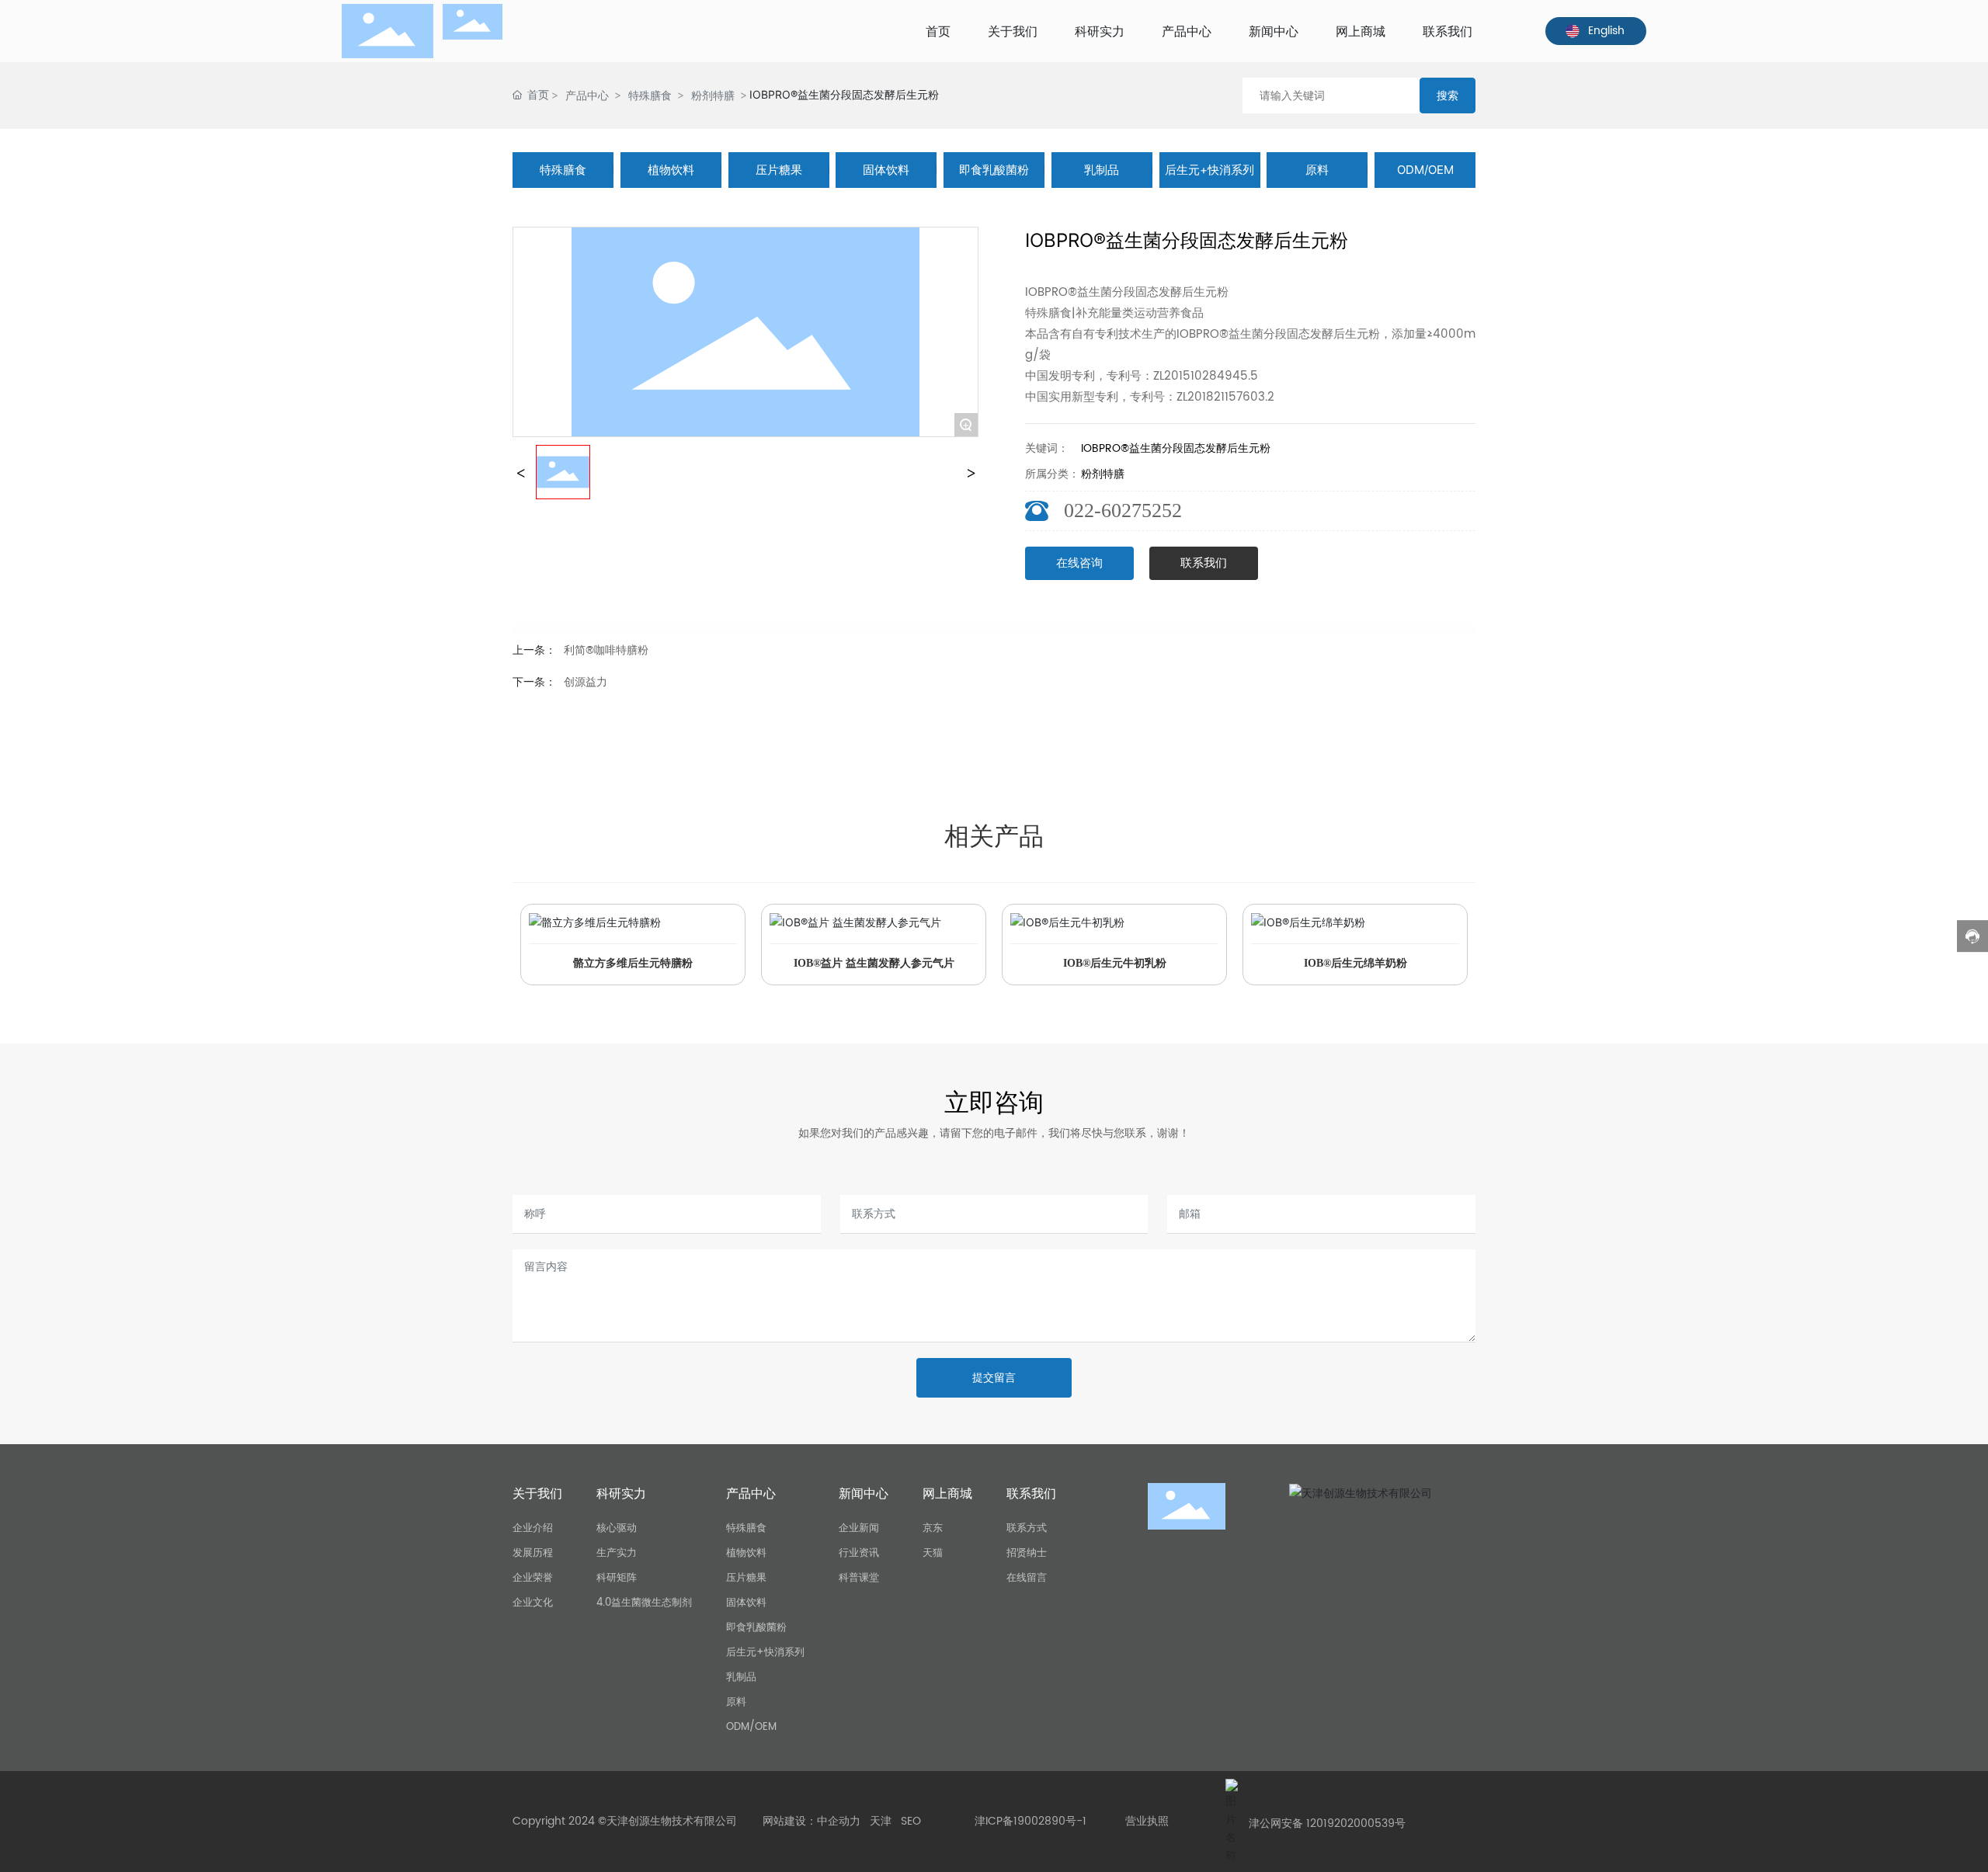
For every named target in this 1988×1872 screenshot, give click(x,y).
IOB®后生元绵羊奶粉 (1355, 963)
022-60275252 (1123, 511)
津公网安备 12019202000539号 (1327, 1823)
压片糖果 (779, 170)
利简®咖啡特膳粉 (606, 650)
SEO (911, 1821)
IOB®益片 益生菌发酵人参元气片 (874, 963)
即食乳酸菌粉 (994, 170)
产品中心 (587, 95)
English (1606, 31)
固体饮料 (886, 170)
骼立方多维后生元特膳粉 (633, 963)
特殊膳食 (650, 95)
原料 (1317, 170)
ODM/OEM (1425, 170)
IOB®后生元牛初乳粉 (1115, 963)
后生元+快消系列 (1209, 170)
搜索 (1448, 95)
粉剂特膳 (713, 95)
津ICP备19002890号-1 (1030, 1821)
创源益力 (586, 682)
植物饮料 (671, 170)
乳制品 (1102, 170)
